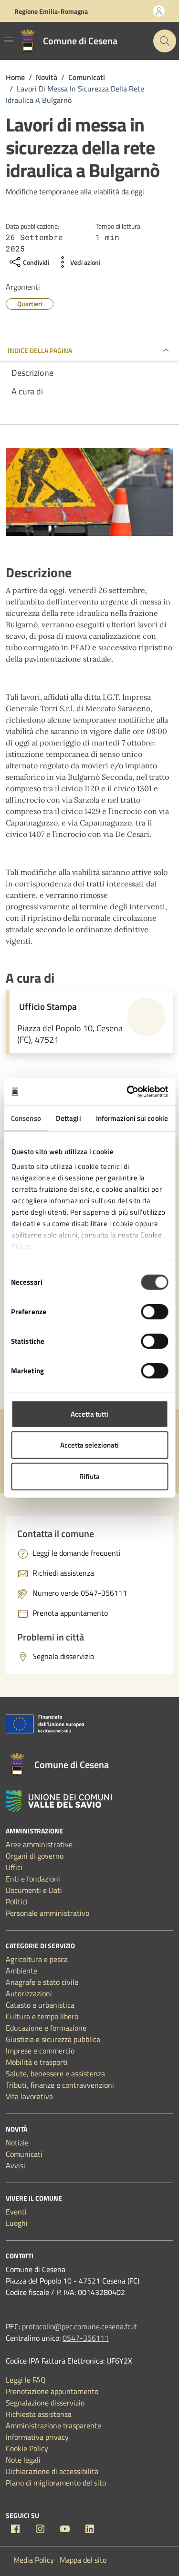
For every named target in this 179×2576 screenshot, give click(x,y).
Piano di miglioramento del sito (56, 2483)
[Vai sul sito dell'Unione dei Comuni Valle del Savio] (59, 1801)
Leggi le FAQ (26, 2380)
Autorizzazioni (29, 1993)
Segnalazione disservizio (45, 2403)
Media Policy (34, 2560)
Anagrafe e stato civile (42, 1982)
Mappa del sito (83, 2560)
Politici (17, 1902)
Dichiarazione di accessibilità (52, 2471)
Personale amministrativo (47, 1913)
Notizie (17, 2143)
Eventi (16, 2212)
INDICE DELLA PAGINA (40, 350)
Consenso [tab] (26, 1118)
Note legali (23, 2460)
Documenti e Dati (34, 1890)
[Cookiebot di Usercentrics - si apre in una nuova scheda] (127, 1092)
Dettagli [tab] (68, 1118)
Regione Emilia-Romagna (51, 11)
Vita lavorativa (29, 2096)
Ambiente (21, 1971)
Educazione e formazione (46, 2028)
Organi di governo (35, 1856)
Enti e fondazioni (33, 1879)
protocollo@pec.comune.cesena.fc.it (79, 2326)
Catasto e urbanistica (40, 2005)
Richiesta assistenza (39, 2414)
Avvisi (16, 2165)
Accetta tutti (89, 1414)
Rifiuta (89, 1476)
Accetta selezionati (89, 1445)
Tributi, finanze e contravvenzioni (60, 2085)
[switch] (154, 1311)
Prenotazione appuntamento (52, 2391)
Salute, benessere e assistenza (55, 2073)
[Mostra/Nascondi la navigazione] (9, 41)
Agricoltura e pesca (37, 1959)
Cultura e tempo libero (42, 2016)
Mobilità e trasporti (37, 2062)
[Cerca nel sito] (165, 41)
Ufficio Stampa (48, 1006)
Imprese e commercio (40, 2051)
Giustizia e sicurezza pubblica (53, 2039)
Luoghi (17, 2223)
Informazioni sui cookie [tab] (132, 1118)
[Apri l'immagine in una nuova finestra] (89, 494)
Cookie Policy (27, 2448)
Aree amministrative (39, 1844)
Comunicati (24, 2154)
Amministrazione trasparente (53, 2425)
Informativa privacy (37, 2437)
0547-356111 (86, 2338)
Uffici (14, 1867)
